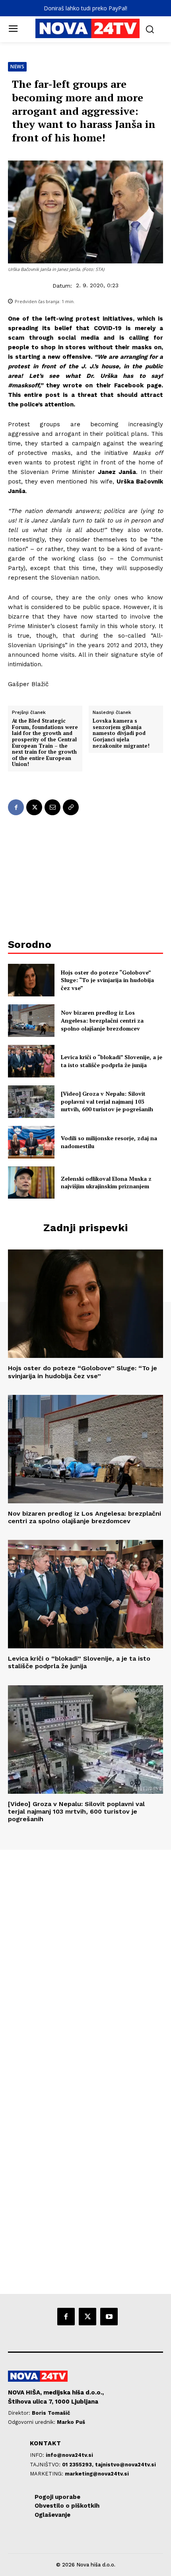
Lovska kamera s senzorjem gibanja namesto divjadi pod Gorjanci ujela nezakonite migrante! (121, 733)
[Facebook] (16, 807)
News (17, 67)
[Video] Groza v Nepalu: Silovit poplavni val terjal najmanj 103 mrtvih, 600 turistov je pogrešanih (107, 1101)
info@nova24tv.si (69, 2455)
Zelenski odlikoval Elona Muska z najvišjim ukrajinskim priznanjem (106, 1183)
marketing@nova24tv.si (97, 2474)
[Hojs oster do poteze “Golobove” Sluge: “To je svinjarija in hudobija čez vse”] (31, 980)
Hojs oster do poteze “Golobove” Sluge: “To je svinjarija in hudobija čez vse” (107, 980)
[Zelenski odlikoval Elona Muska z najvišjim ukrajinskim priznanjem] (31, 1183)
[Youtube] (109, 2317)
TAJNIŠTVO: (46, 2465)
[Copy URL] (71, 807)
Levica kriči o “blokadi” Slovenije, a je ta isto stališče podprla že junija (112, 1061)
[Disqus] (85, 1958)
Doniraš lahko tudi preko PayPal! (85, 8)
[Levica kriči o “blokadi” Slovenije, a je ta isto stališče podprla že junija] (31, 1061)
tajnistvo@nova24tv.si (125, 2465)
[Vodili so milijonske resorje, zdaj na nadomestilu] (31, 1142)
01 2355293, (79, 2465)
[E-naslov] (52, 807)
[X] (34, 807)
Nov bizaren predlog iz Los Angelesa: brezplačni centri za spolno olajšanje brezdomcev (102, 1020)
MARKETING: (47, 2474)
